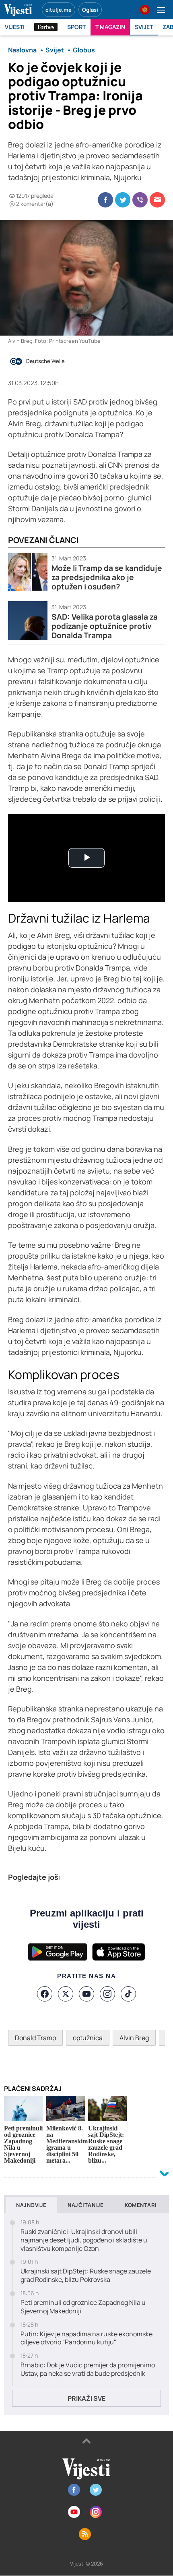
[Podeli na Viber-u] (140, 200)
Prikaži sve (86, 2398)
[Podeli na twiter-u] (123, 200)
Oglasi (90, 10)
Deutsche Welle (45, 361)
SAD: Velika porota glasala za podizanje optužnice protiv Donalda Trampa (105, 626)
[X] (66, 1994)
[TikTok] (128, 1994)
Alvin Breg (134, 2038)
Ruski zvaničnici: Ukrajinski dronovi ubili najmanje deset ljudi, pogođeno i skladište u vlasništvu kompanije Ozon (84, 2240)
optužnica (88, 2038)
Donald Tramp (35, 2038)
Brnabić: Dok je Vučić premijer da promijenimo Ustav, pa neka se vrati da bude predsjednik (88, 2369)
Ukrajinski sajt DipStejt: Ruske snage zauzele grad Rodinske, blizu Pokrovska (86, 2275)
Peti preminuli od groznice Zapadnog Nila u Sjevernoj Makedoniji (83, 2307)
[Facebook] (45, 1994)
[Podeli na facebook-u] (105, 200)
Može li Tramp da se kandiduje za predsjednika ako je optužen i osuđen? (107, 578)
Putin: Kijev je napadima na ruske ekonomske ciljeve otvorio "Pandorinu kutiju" (86, 2338)
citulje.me (59, 10)
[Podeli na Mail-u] (157, 200)
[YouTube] (86, 1994)
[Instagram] (107, 1994)
